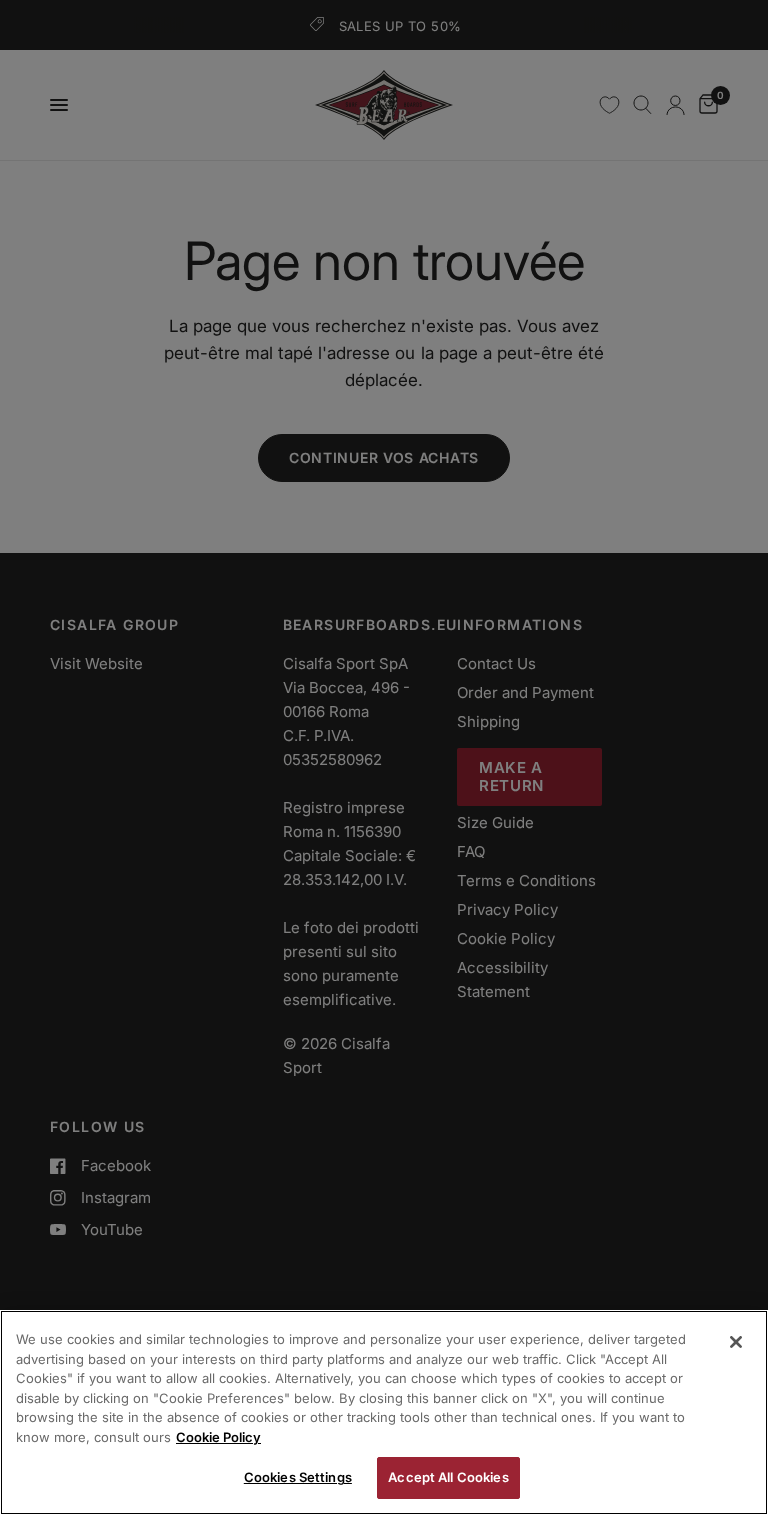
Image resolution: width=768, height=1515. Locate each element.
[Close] (736, 1342)
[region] (384, 1412)
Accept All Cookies (448, 1477)
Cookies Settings (298, 1477)
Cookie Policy (218, 1437)
